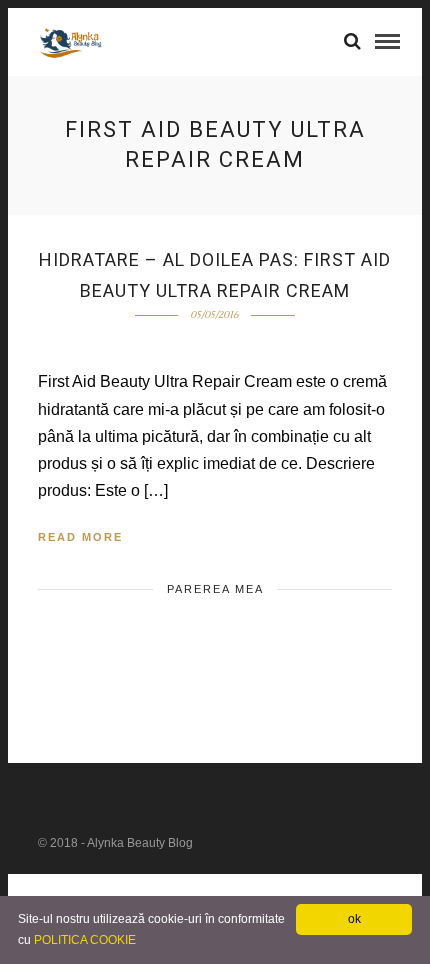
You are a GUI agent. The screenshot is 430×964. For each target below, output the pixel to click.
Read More (80, 537)
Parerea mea (215, 589)
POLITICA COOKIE (85, 940)
